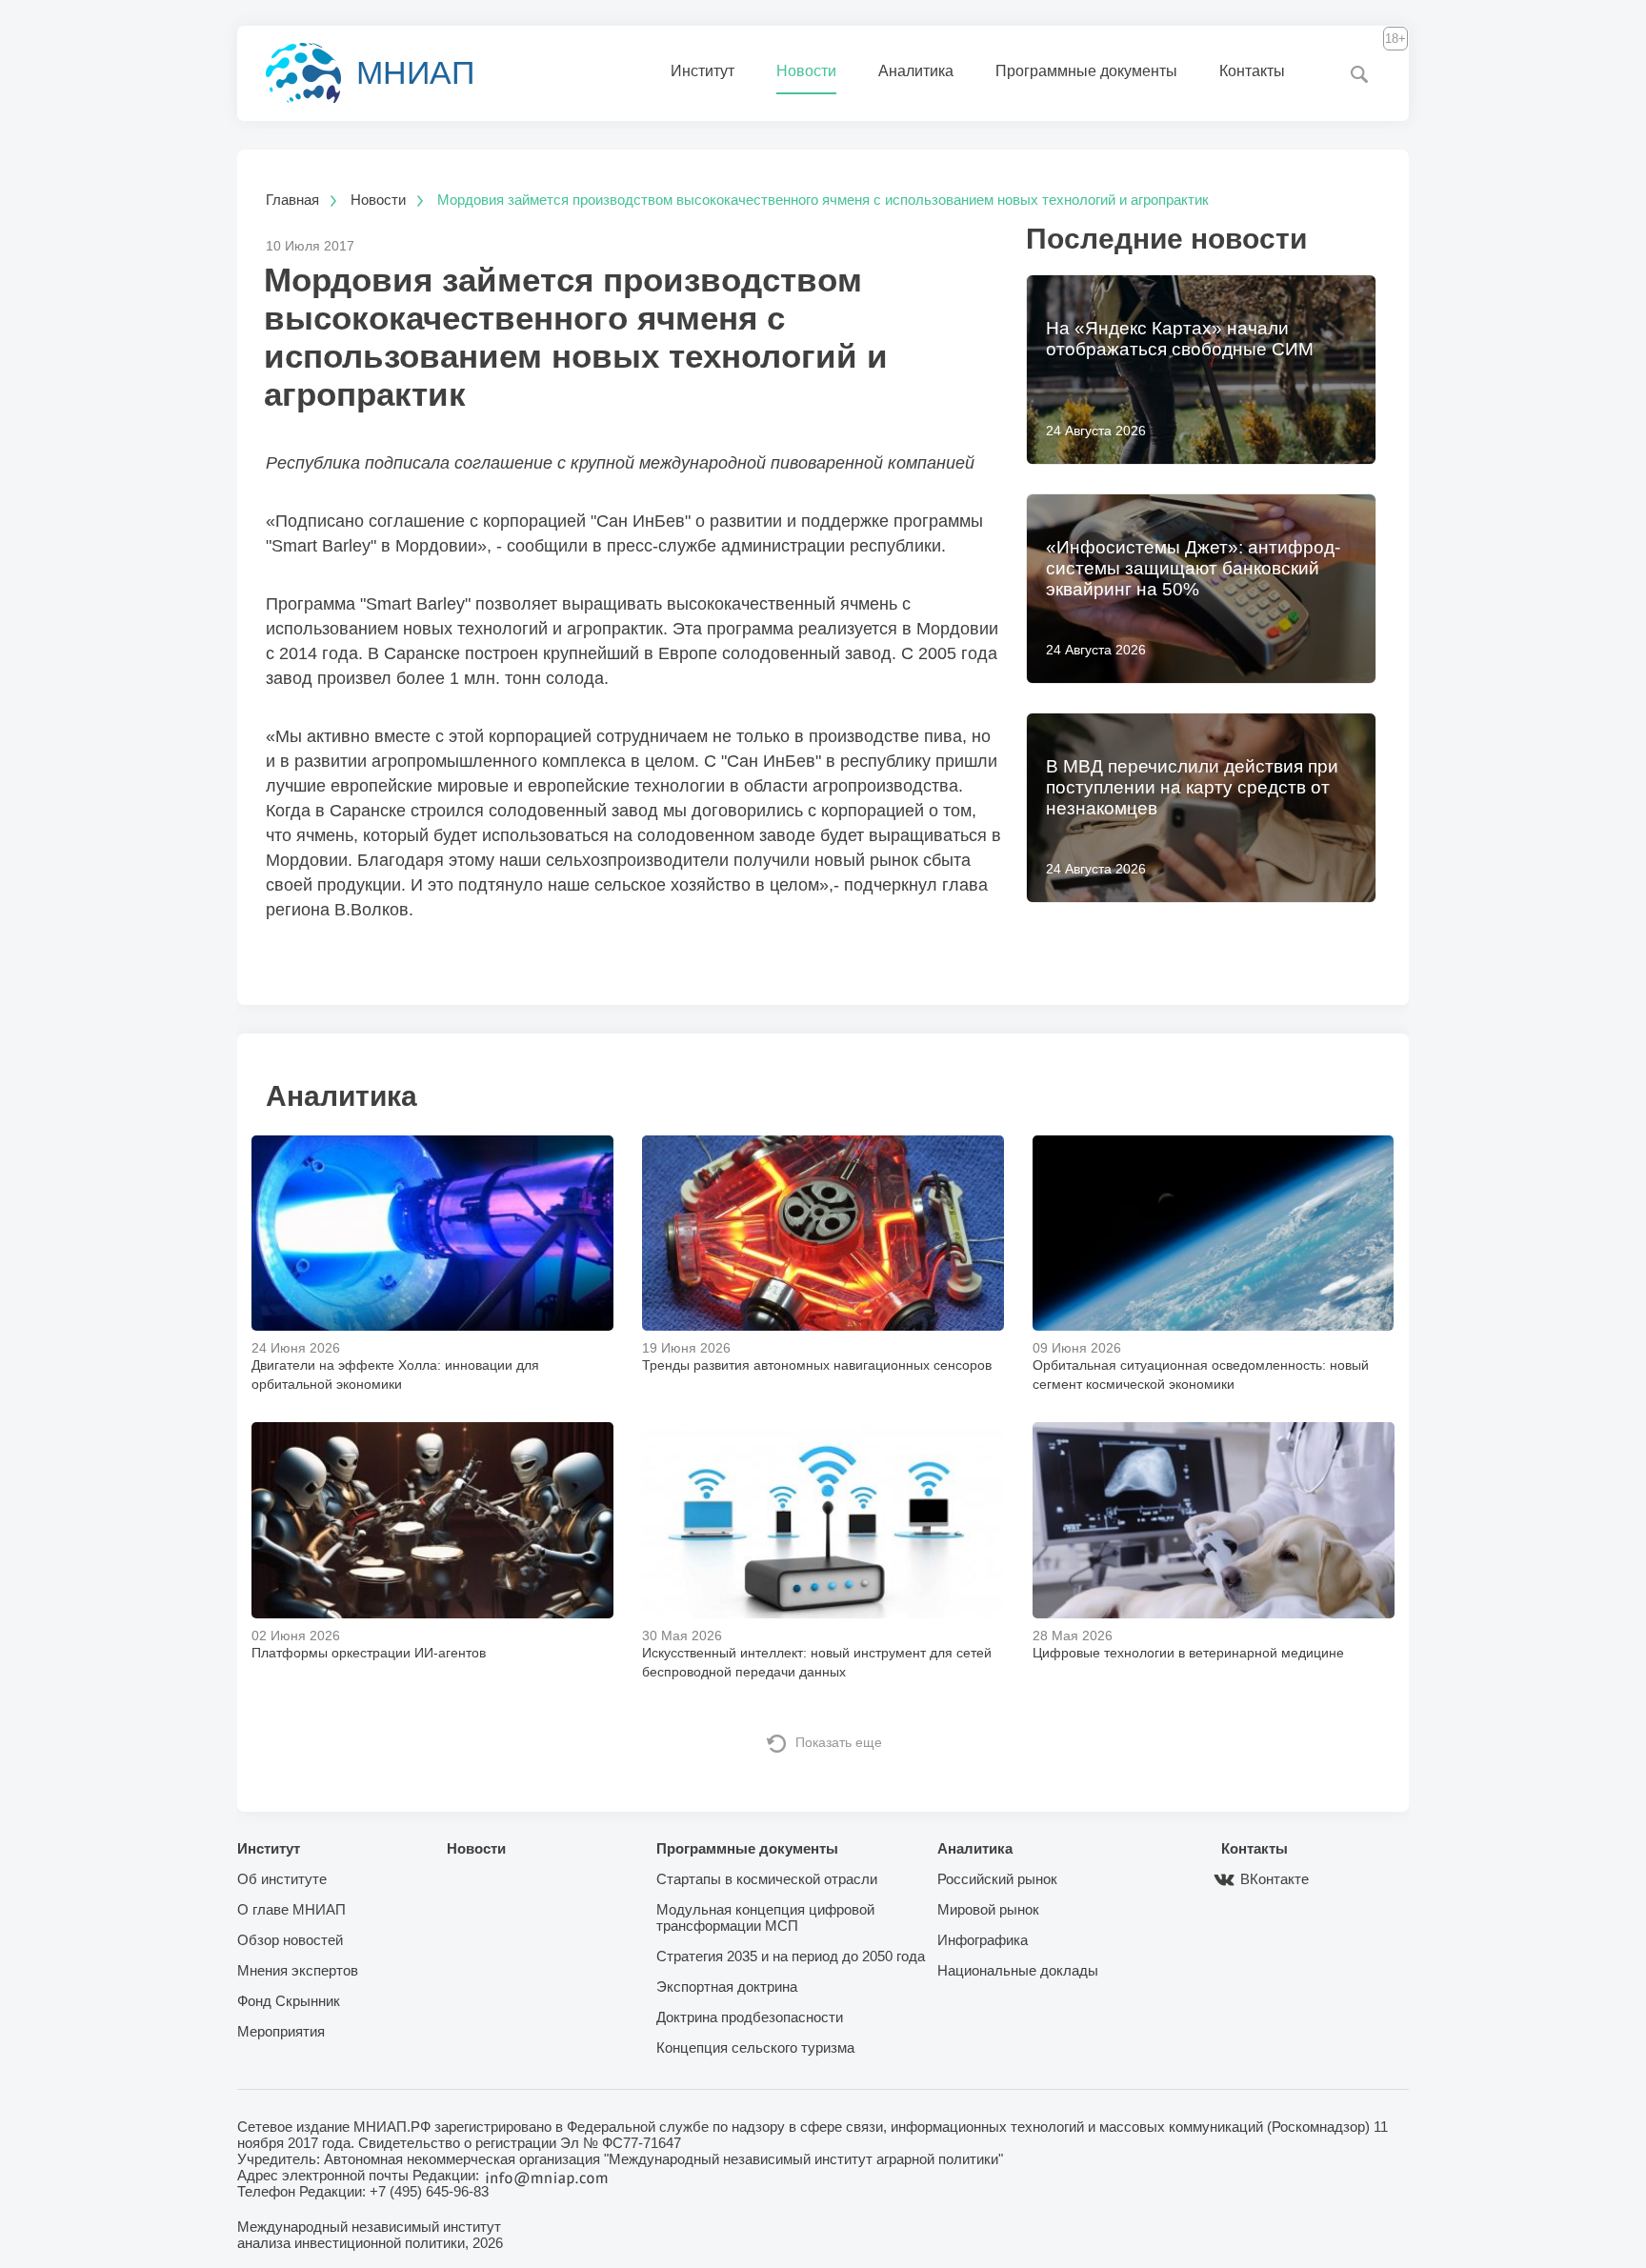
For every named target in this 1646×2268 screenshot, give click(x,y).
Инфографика (983, 1940)
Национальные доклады (1018, 1970)
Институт (703, 71)
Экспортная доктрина (727, 1987)
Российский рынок (997, 1879)
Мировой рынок (988, 1909)
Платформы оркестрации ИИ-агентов (369, 1653)
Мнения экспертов (298, 1970)
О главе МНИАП (291, 1909)
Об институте (282, 1879)
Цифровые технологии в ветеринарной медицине (1188, 1653)
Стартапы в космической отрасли (767, 1879)
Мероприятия (281, 2031)
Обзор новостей (290, 1940)
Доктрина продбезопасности (750, 2017)
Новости (806, 71)
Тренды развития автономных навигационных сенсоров (817, 1365)
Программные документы (1086, 71)
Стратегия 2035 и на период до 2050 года (791, 1956)
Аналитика (916, 71)
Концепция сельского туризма (755, 2047)
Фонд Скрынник (289, 2001)
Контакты (1252, 71)
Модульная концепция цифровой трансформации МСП (765, 1917)
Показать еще (839, 1742)
